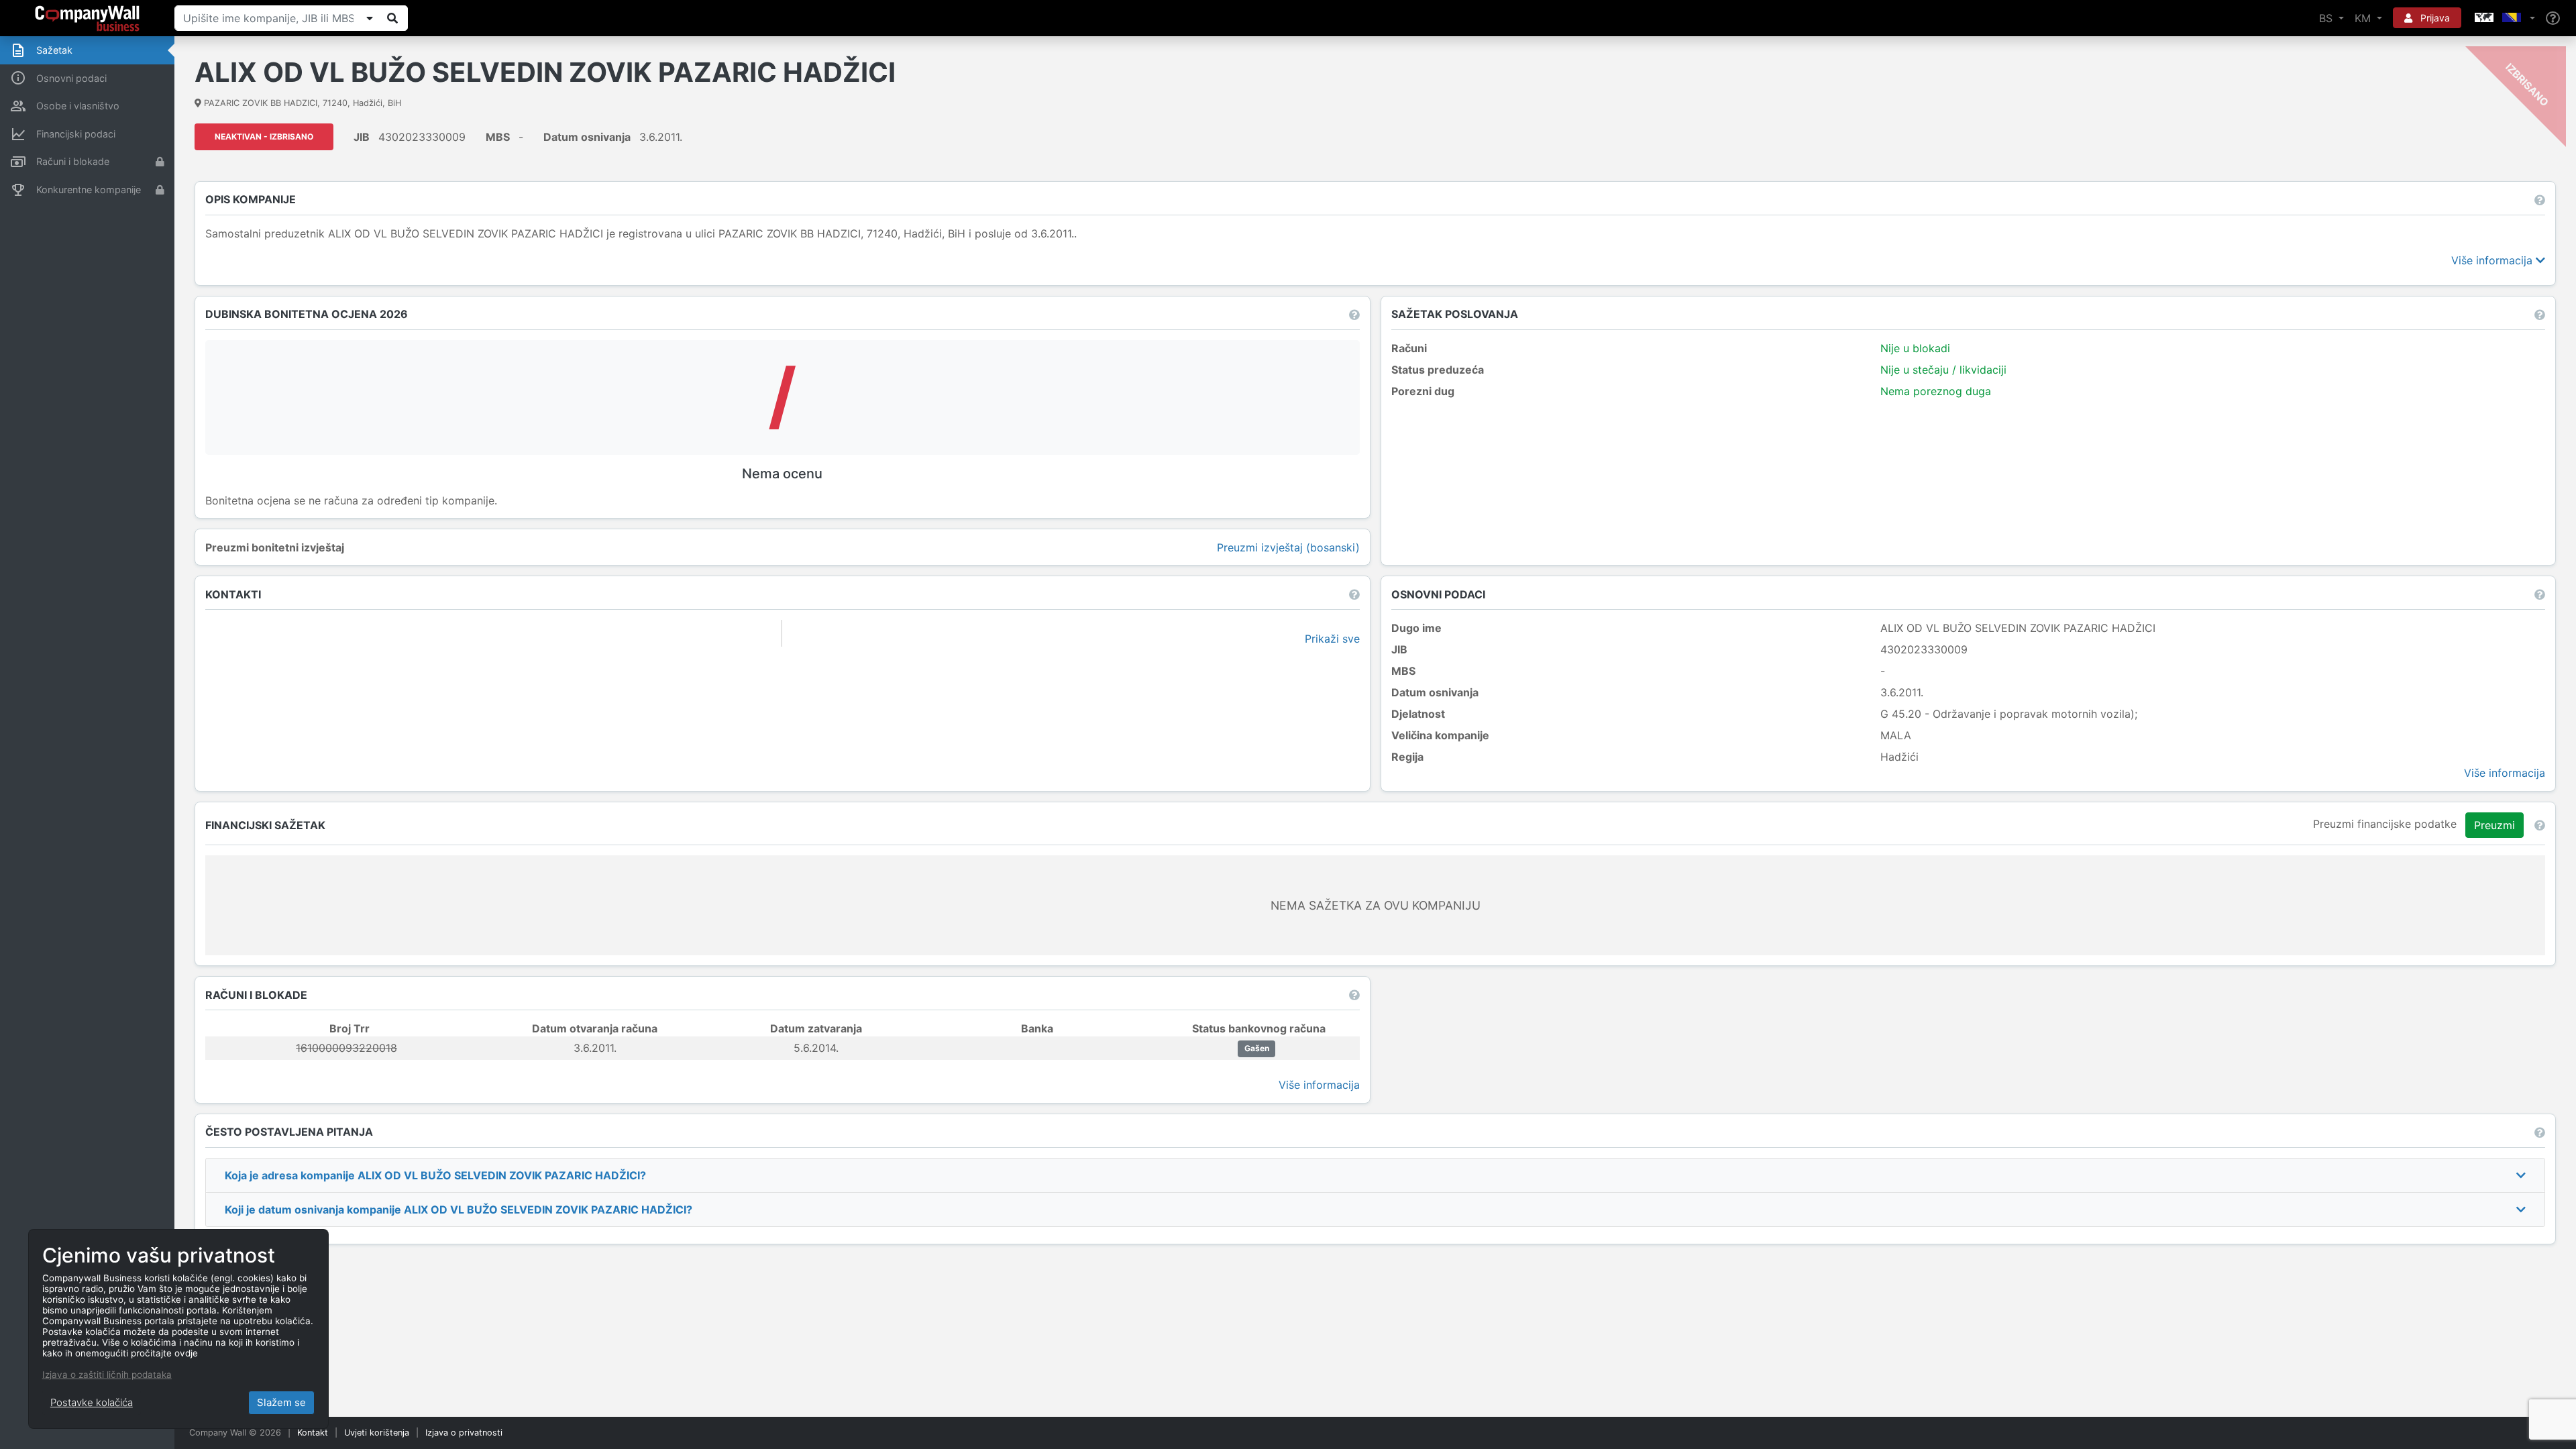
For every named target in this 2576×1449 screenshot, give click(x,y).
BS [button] (2327, 18)
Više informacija (2493, 260)
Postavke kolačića (92, 1402)
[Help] (2553, 18)
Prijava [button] (2434, 18)
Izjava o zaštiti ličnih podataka (107, 1375)
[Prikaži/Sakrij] (370, 18)
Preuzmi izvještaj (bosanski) (1288, 547)
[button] (2504, 18)
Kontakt (313, 1433)
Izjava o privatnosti (464, 1433)
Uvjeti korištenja (377, 1433)
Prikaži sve (1332, 639)
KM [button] (2364, 18)
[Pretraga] (392, 18)
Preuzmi (2494, 825)
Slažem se (281, 1402)
